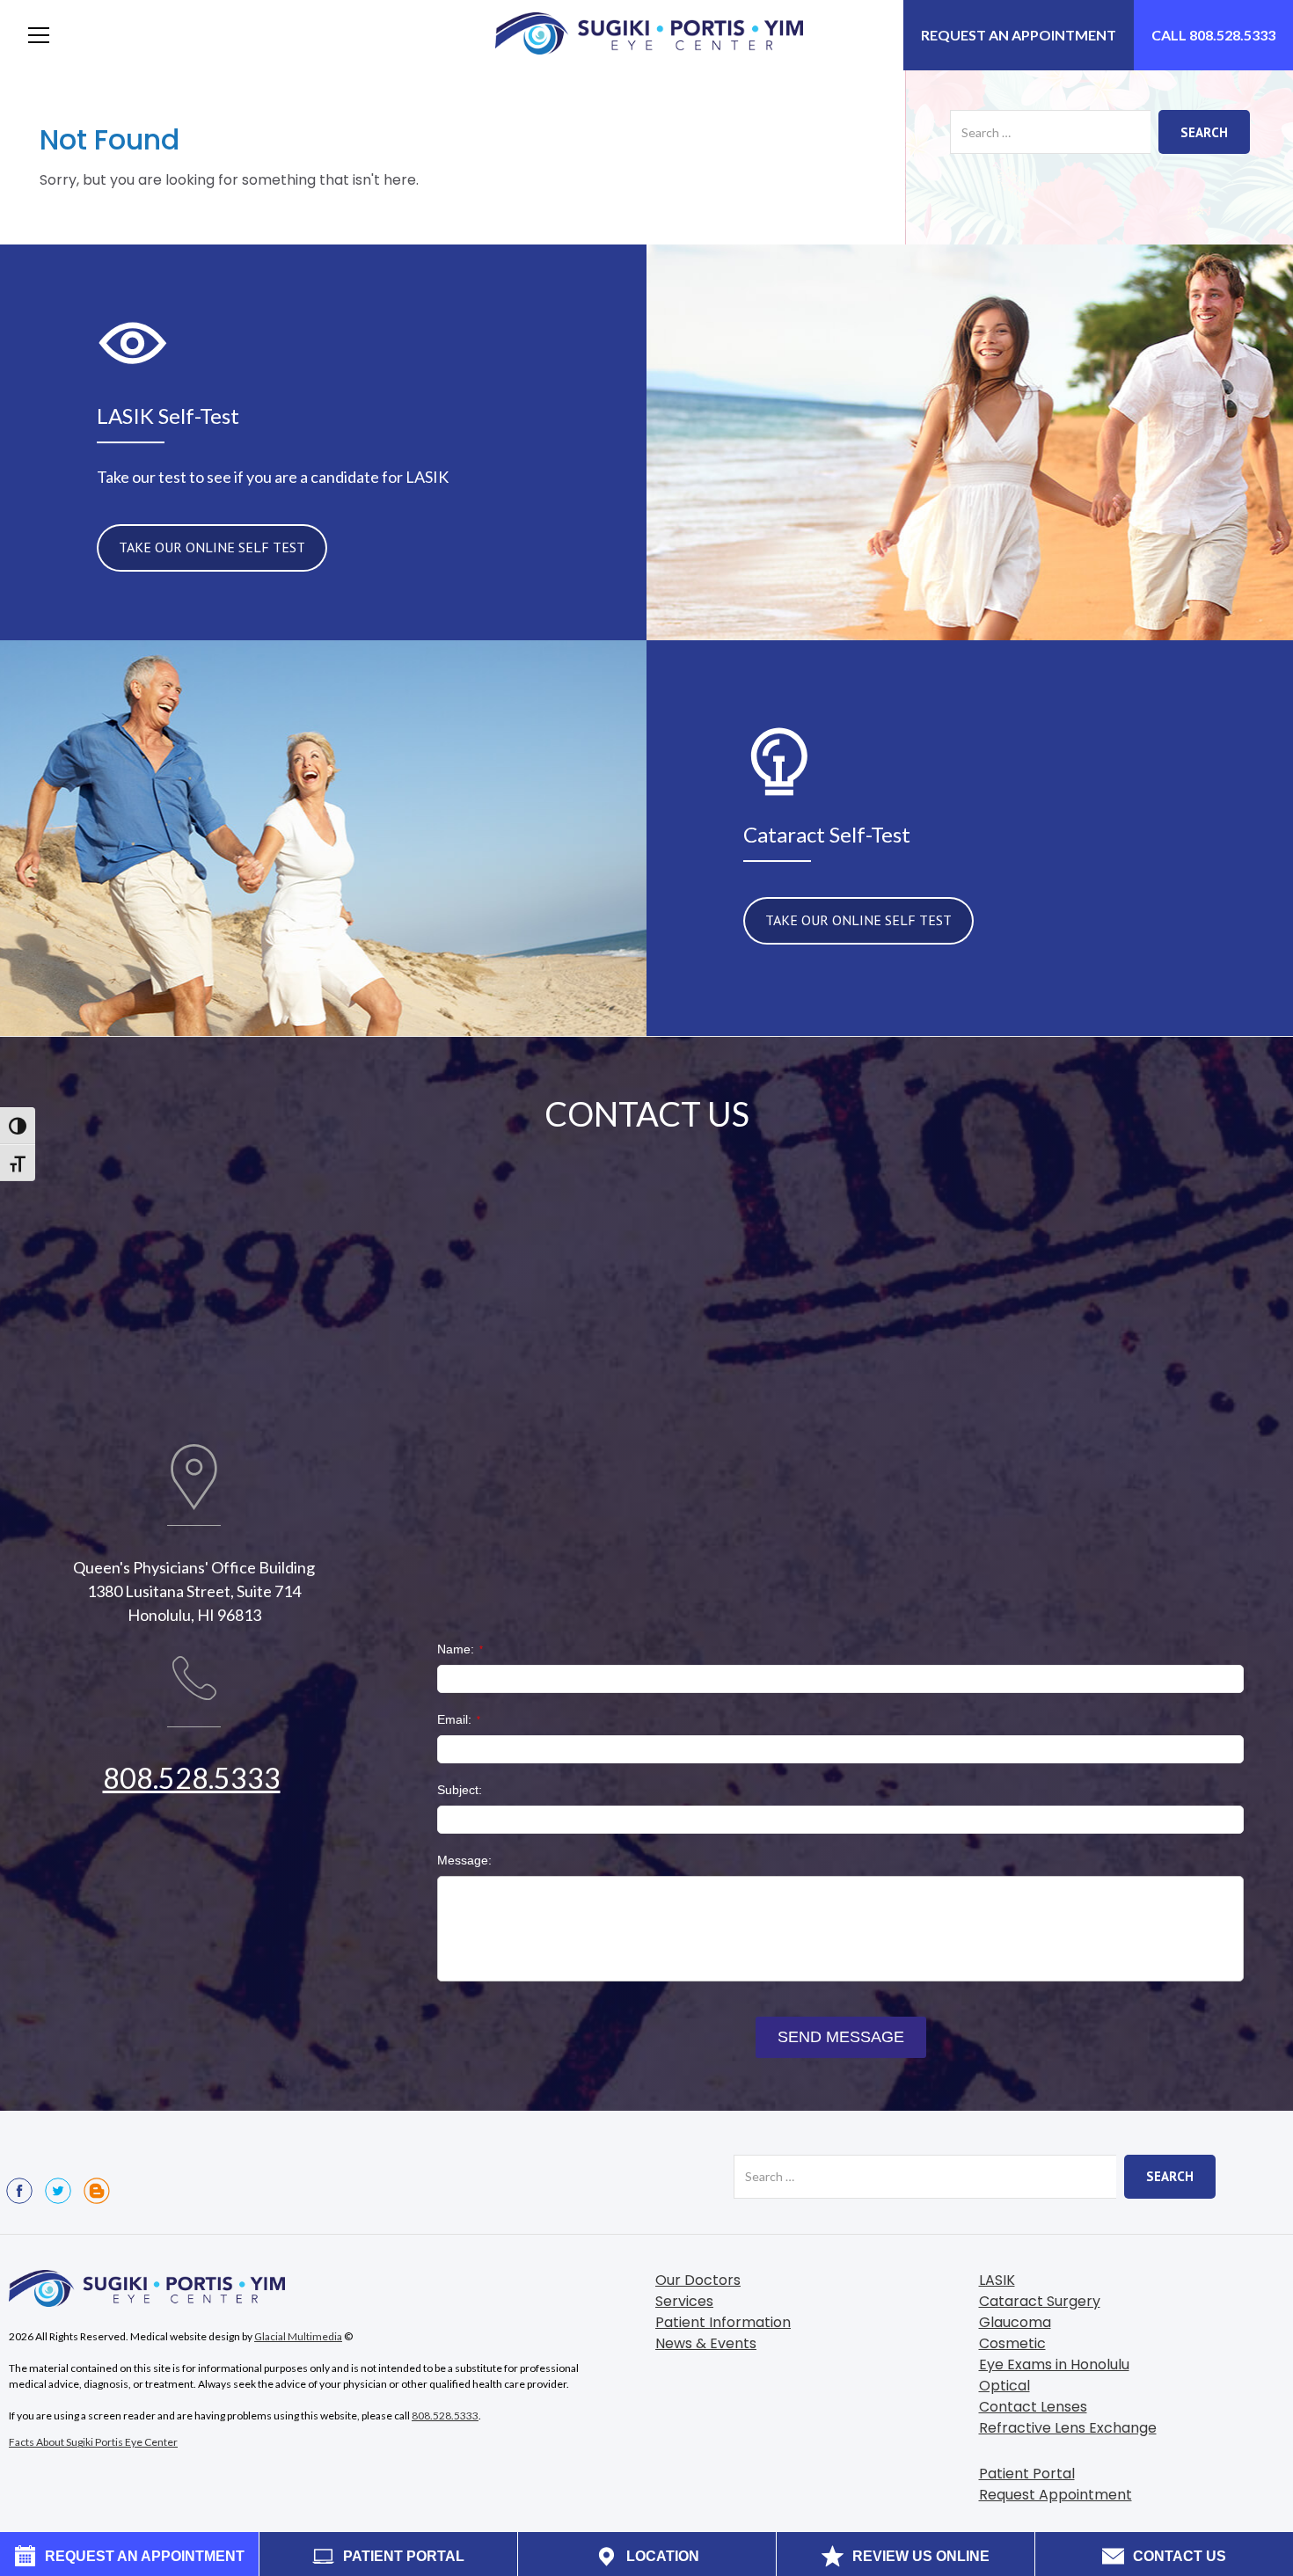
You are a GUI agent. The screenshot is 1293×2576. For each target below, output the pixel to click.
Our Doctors (698, 2280)
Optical (1004, 2386)
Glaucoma (1015, 2322)
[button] (39, 35)
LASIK (997, 2280)
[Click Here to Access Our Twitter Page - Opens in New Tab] (58, 2191)
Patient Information (723, 2322)
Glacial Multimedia (298, 2336)
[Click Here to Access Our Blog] (97, 2191)
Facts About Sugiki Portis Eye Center (93, 2442)
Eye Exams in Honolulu (1054, 2364)
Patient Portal (1027, 2474)
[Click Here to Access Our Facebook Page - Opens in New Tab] (19, 2191)
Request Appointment (1056, 2495)
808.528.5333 (192, 1778)
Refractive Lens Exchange (1068, 2428)
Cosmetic (1012, 2343)
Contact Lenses (1033, 2407)
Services (684, 2301)
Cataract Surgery (1040, 2301)
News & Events (706, 2343)
